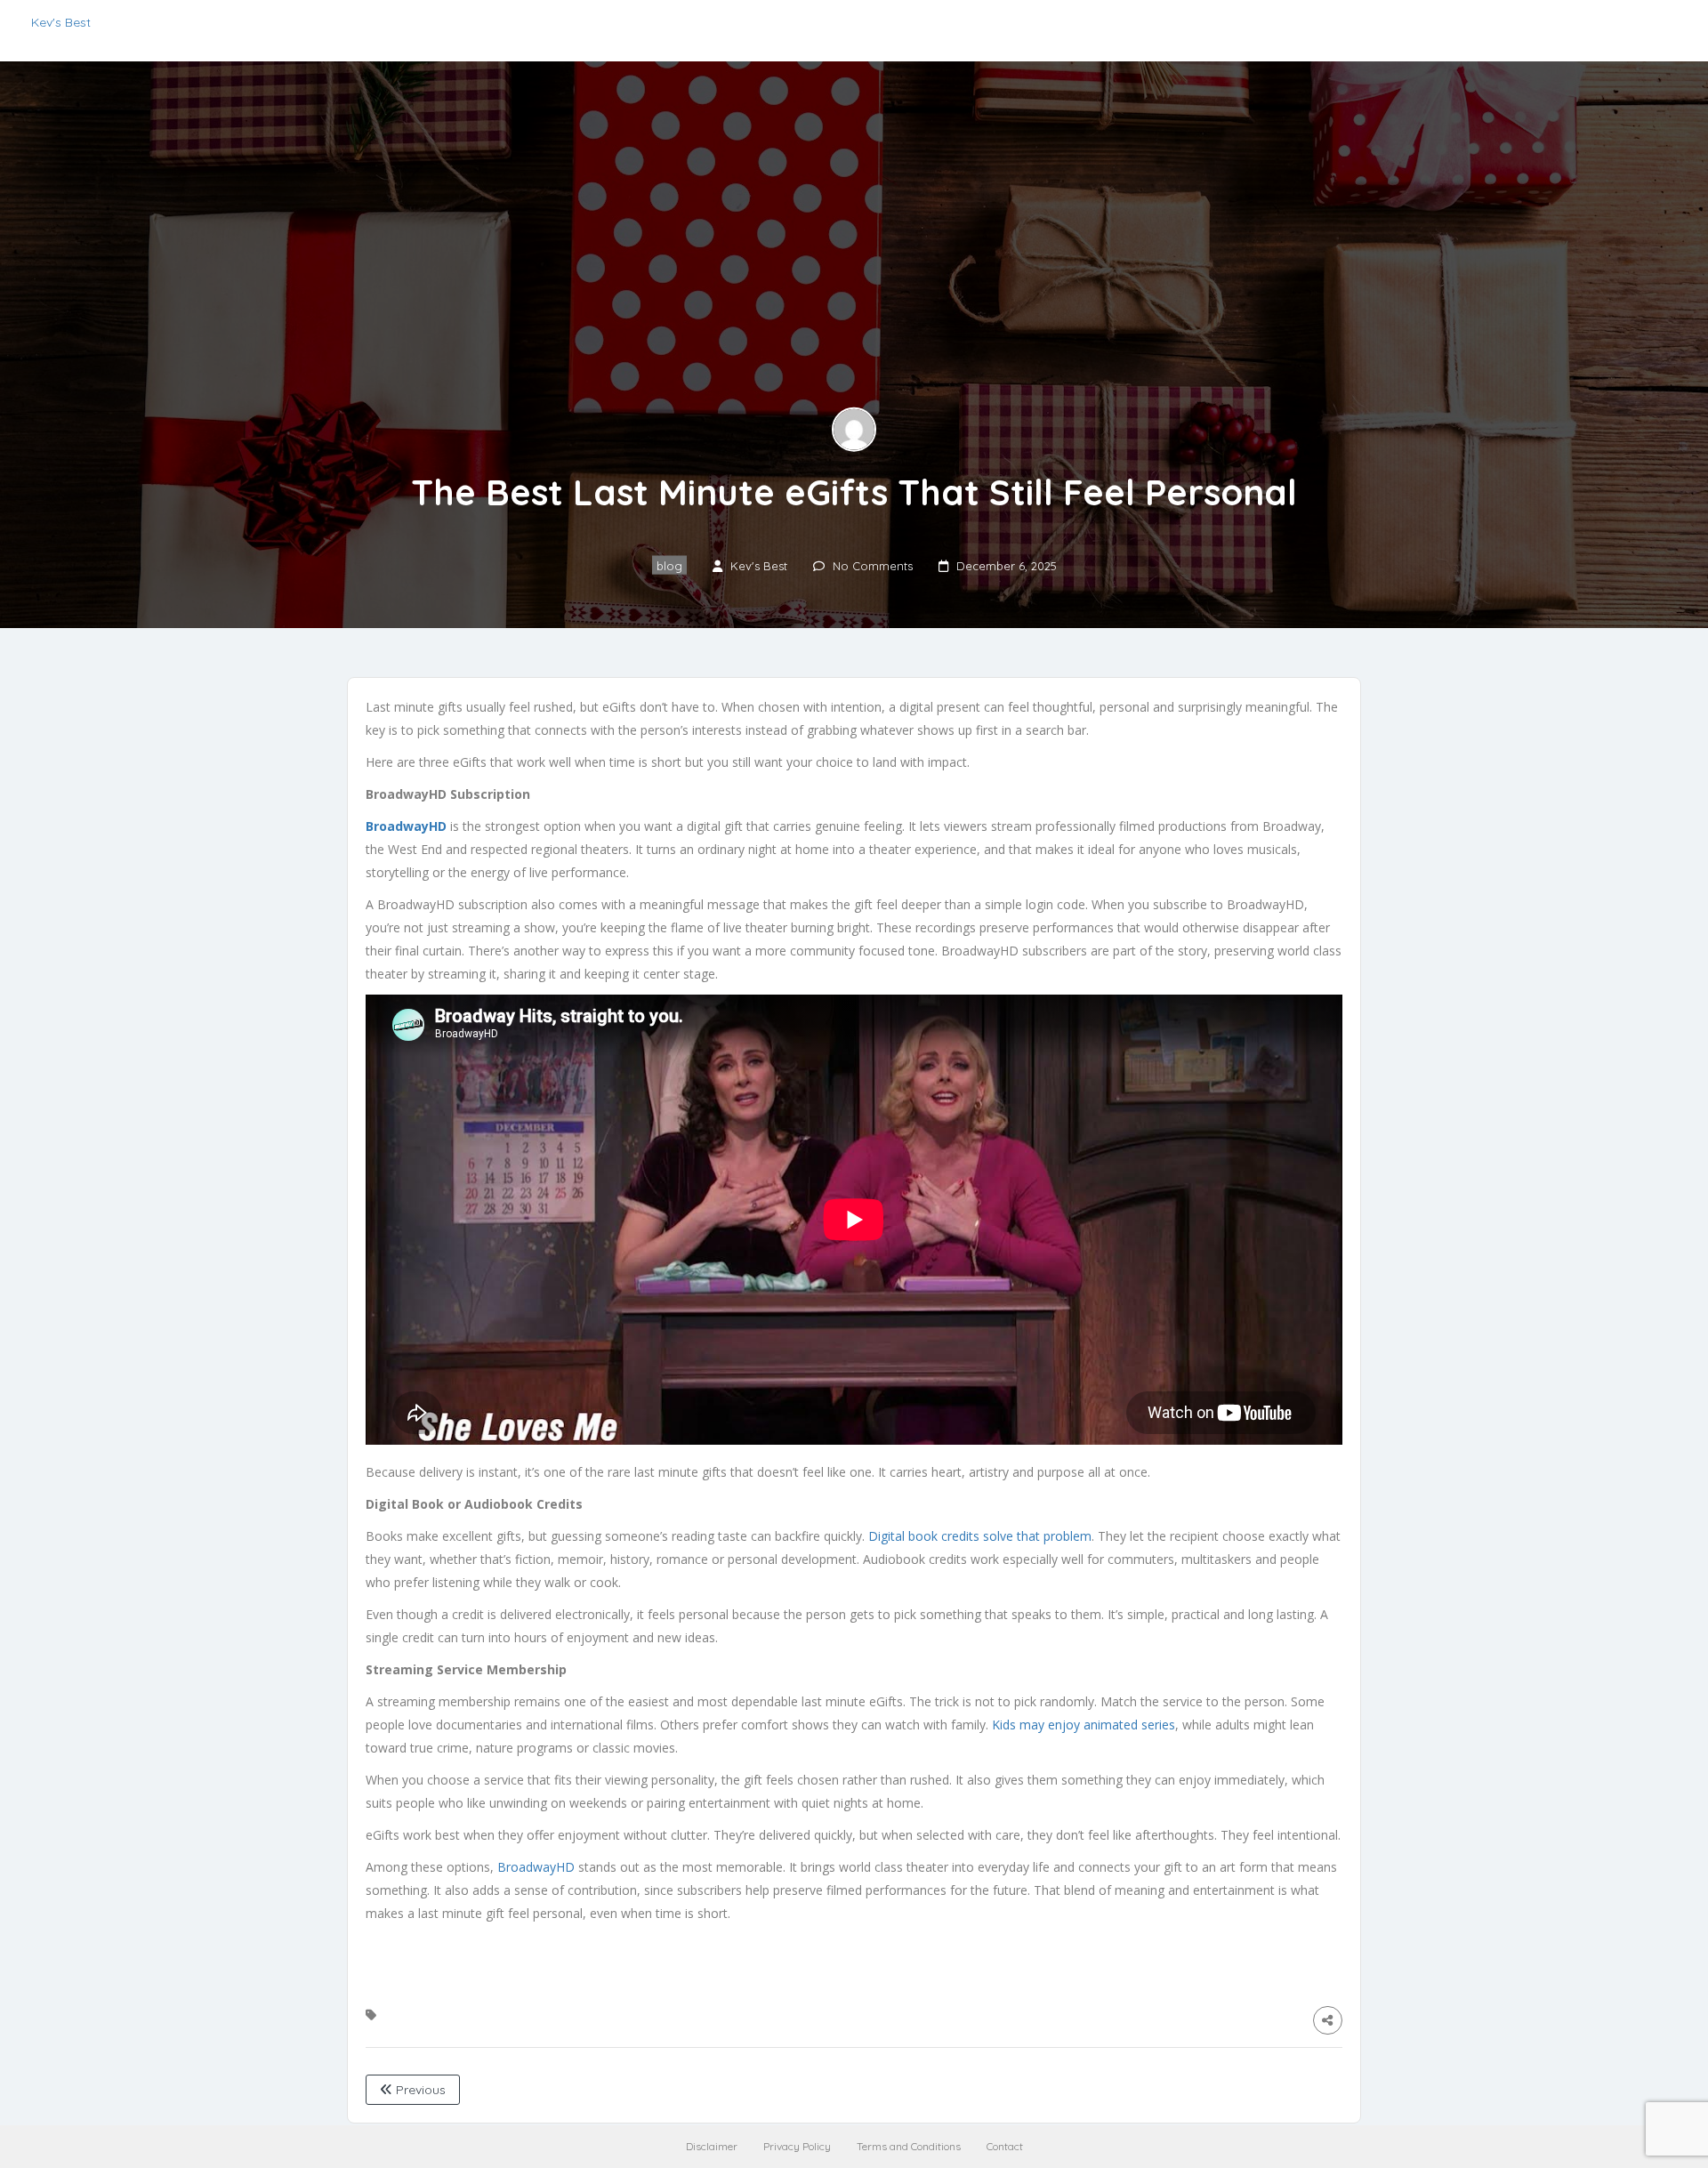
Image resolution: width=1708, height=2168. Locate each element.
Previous (419, 2090)
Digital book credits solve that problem (980, 1536)
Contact (1005, 2146)
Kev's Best (61, 22)
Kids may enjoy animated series (1084, 1725)
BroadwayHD (536, 1867)
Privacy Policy (797, 2146)
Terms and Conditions (909, 2146)
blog (669, 565)
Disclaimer (712, 2146)
